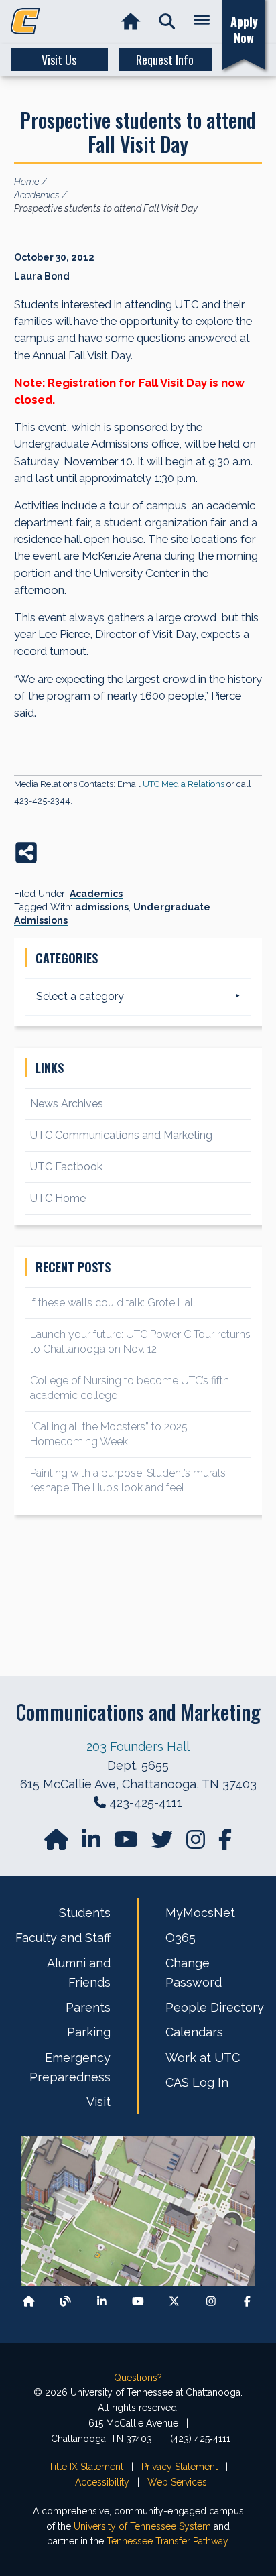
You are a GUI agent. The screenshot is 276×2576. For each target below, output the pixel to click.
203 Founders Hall (138, 1746)
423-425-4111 (146, 1803)
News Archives (67, 1104)
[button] (167, 22)
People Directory (215, 2007)
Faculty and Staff (63, 1938)
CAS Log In (197, 2082)
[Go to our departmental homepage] (58, 1844)
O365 (181, 1938)
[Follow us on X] (174, 2301)
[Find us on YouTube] (127, 1844)
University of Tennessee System (142, 2526)
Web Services (177, 2482)
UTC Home (58, 1198)
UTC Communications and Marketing (121, 1135)
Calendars (194, 2032)
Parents (88, 2007)
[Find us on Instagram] (197, 1844)
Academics (96, 894)
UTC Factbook (66, 1167)
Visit (98, 2102)
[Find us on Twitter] (163, 1844)
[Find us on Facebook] (247, 2301)
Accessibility (102, 2482)
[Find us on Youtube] (138, 2301)
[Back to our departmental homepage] (29, 2301)
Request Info (165, 60)
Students (85, 1913)
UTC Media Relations (184, 784)
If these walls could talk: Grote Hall (113, 1303)
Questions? (138, 2378)
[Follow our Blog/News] (66, 2301)
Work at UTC (203, 2058)
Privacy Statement (180, 2467)
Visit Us (59, 60)
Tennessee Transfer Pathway (167, 2541)
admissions (102, 907)
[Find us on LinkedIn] (92, 1844)
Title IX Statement (86, 2467)
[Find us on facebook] (225, 1844)
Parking (89, 2032)
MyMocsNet (200, 1913)
